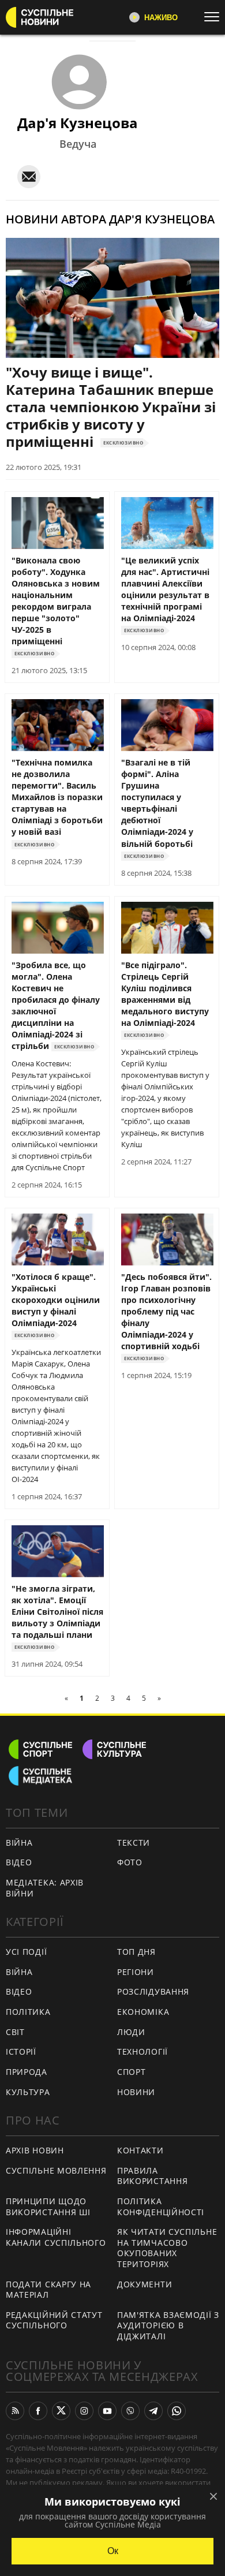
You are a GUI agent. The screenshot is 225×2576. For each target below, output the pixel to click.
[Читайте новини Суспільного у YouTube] (107, 2411)
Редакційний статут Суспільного (54, 2320)
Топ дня (136, 1952)
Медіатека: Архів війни (45, 1888)
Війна (19, 1843)
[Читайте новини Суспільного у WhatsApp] (177, 2411)
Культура (28, 2092)
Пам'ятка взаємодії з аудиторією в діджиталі (168, 2325)
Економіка (143, 2012)
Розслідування (153, 1991)
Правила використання (152, 2176)
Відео (19, 1862)
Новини (136, 2092)
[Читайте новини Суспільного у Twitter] (61, 2411)
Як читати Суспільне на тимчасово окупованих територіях (167, 2248)
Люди (131, 2032)
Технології (142, 2052)
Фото (130, 1862)
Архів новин (35, 2150)
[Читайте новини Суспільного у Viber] (130, 2411)
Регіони (136, 1972)
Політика (28, 2012)
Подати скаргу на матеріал (48, 2290)
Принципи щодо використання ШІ (48, 2207)
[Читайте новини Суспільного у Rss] (15, 2411)
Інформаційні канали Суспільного (56, 2237)
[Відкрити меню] (215, 17)
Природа (27, 2072)
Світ (15, 2032)
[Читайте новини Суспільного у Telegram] (153, 2411)
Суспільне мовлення (56, 2170)
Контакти (140, 2150)
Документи (145, 2284)
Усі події (26, 1952)
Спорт (132, 2072)
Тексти (134, 1843)
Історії (21, 2052)
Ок (113, 2551)
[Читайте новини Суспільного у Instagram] (84, 2411)
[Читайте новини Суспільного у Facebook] (38, 2411)
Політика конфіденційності (161, 2207)
